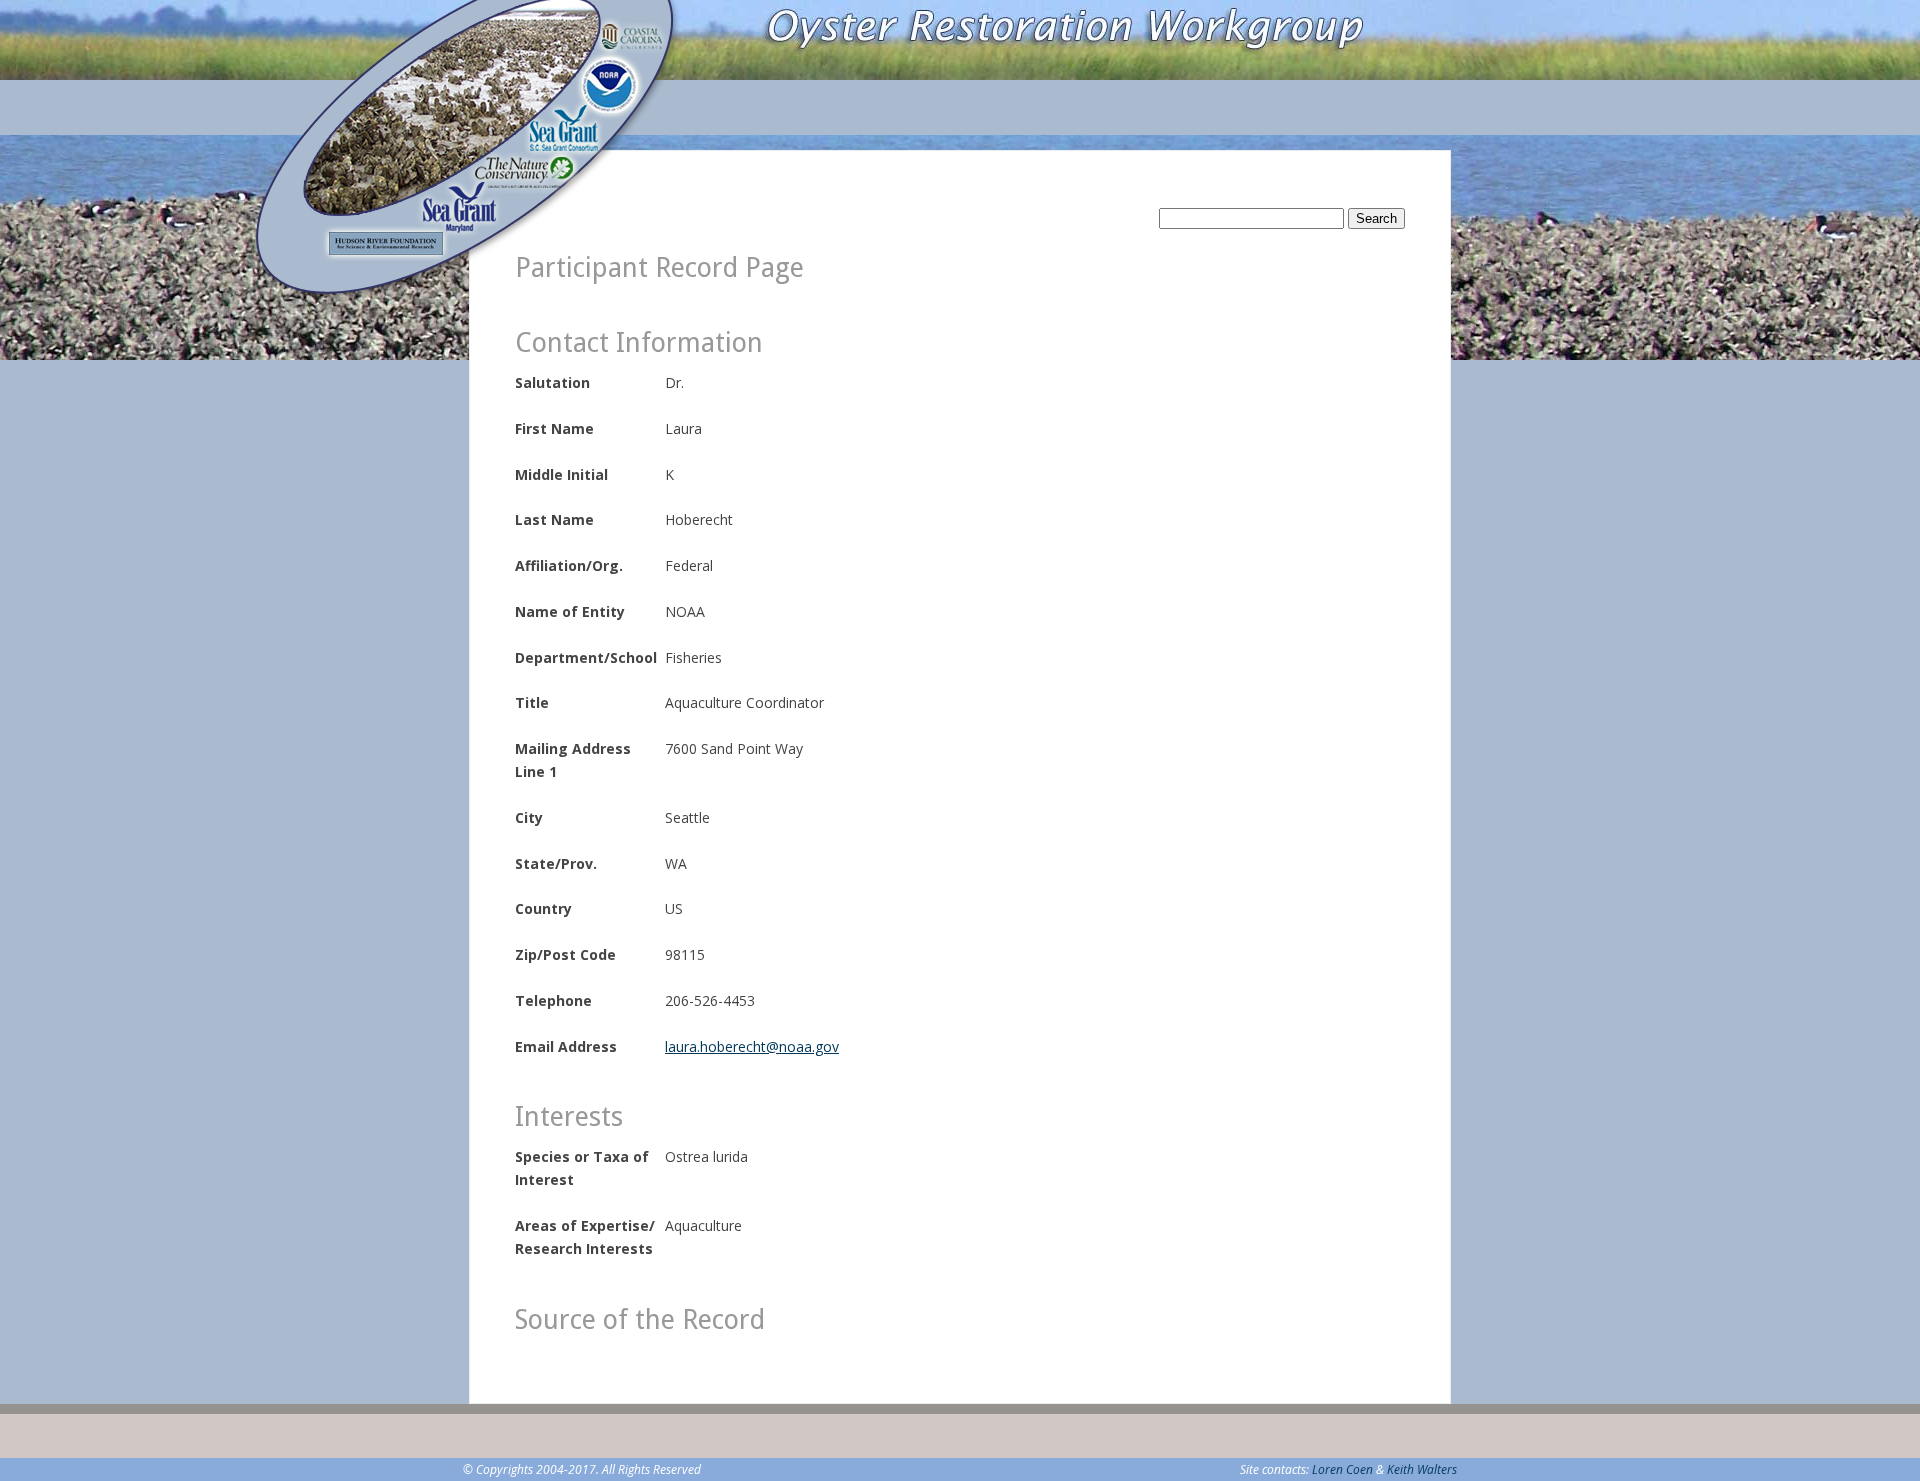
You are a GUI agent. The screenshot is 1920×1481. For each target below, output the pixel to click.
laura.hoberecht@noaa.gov (752, 1046)
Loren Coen (1342, 1469)
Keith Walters (1422, 1469)
